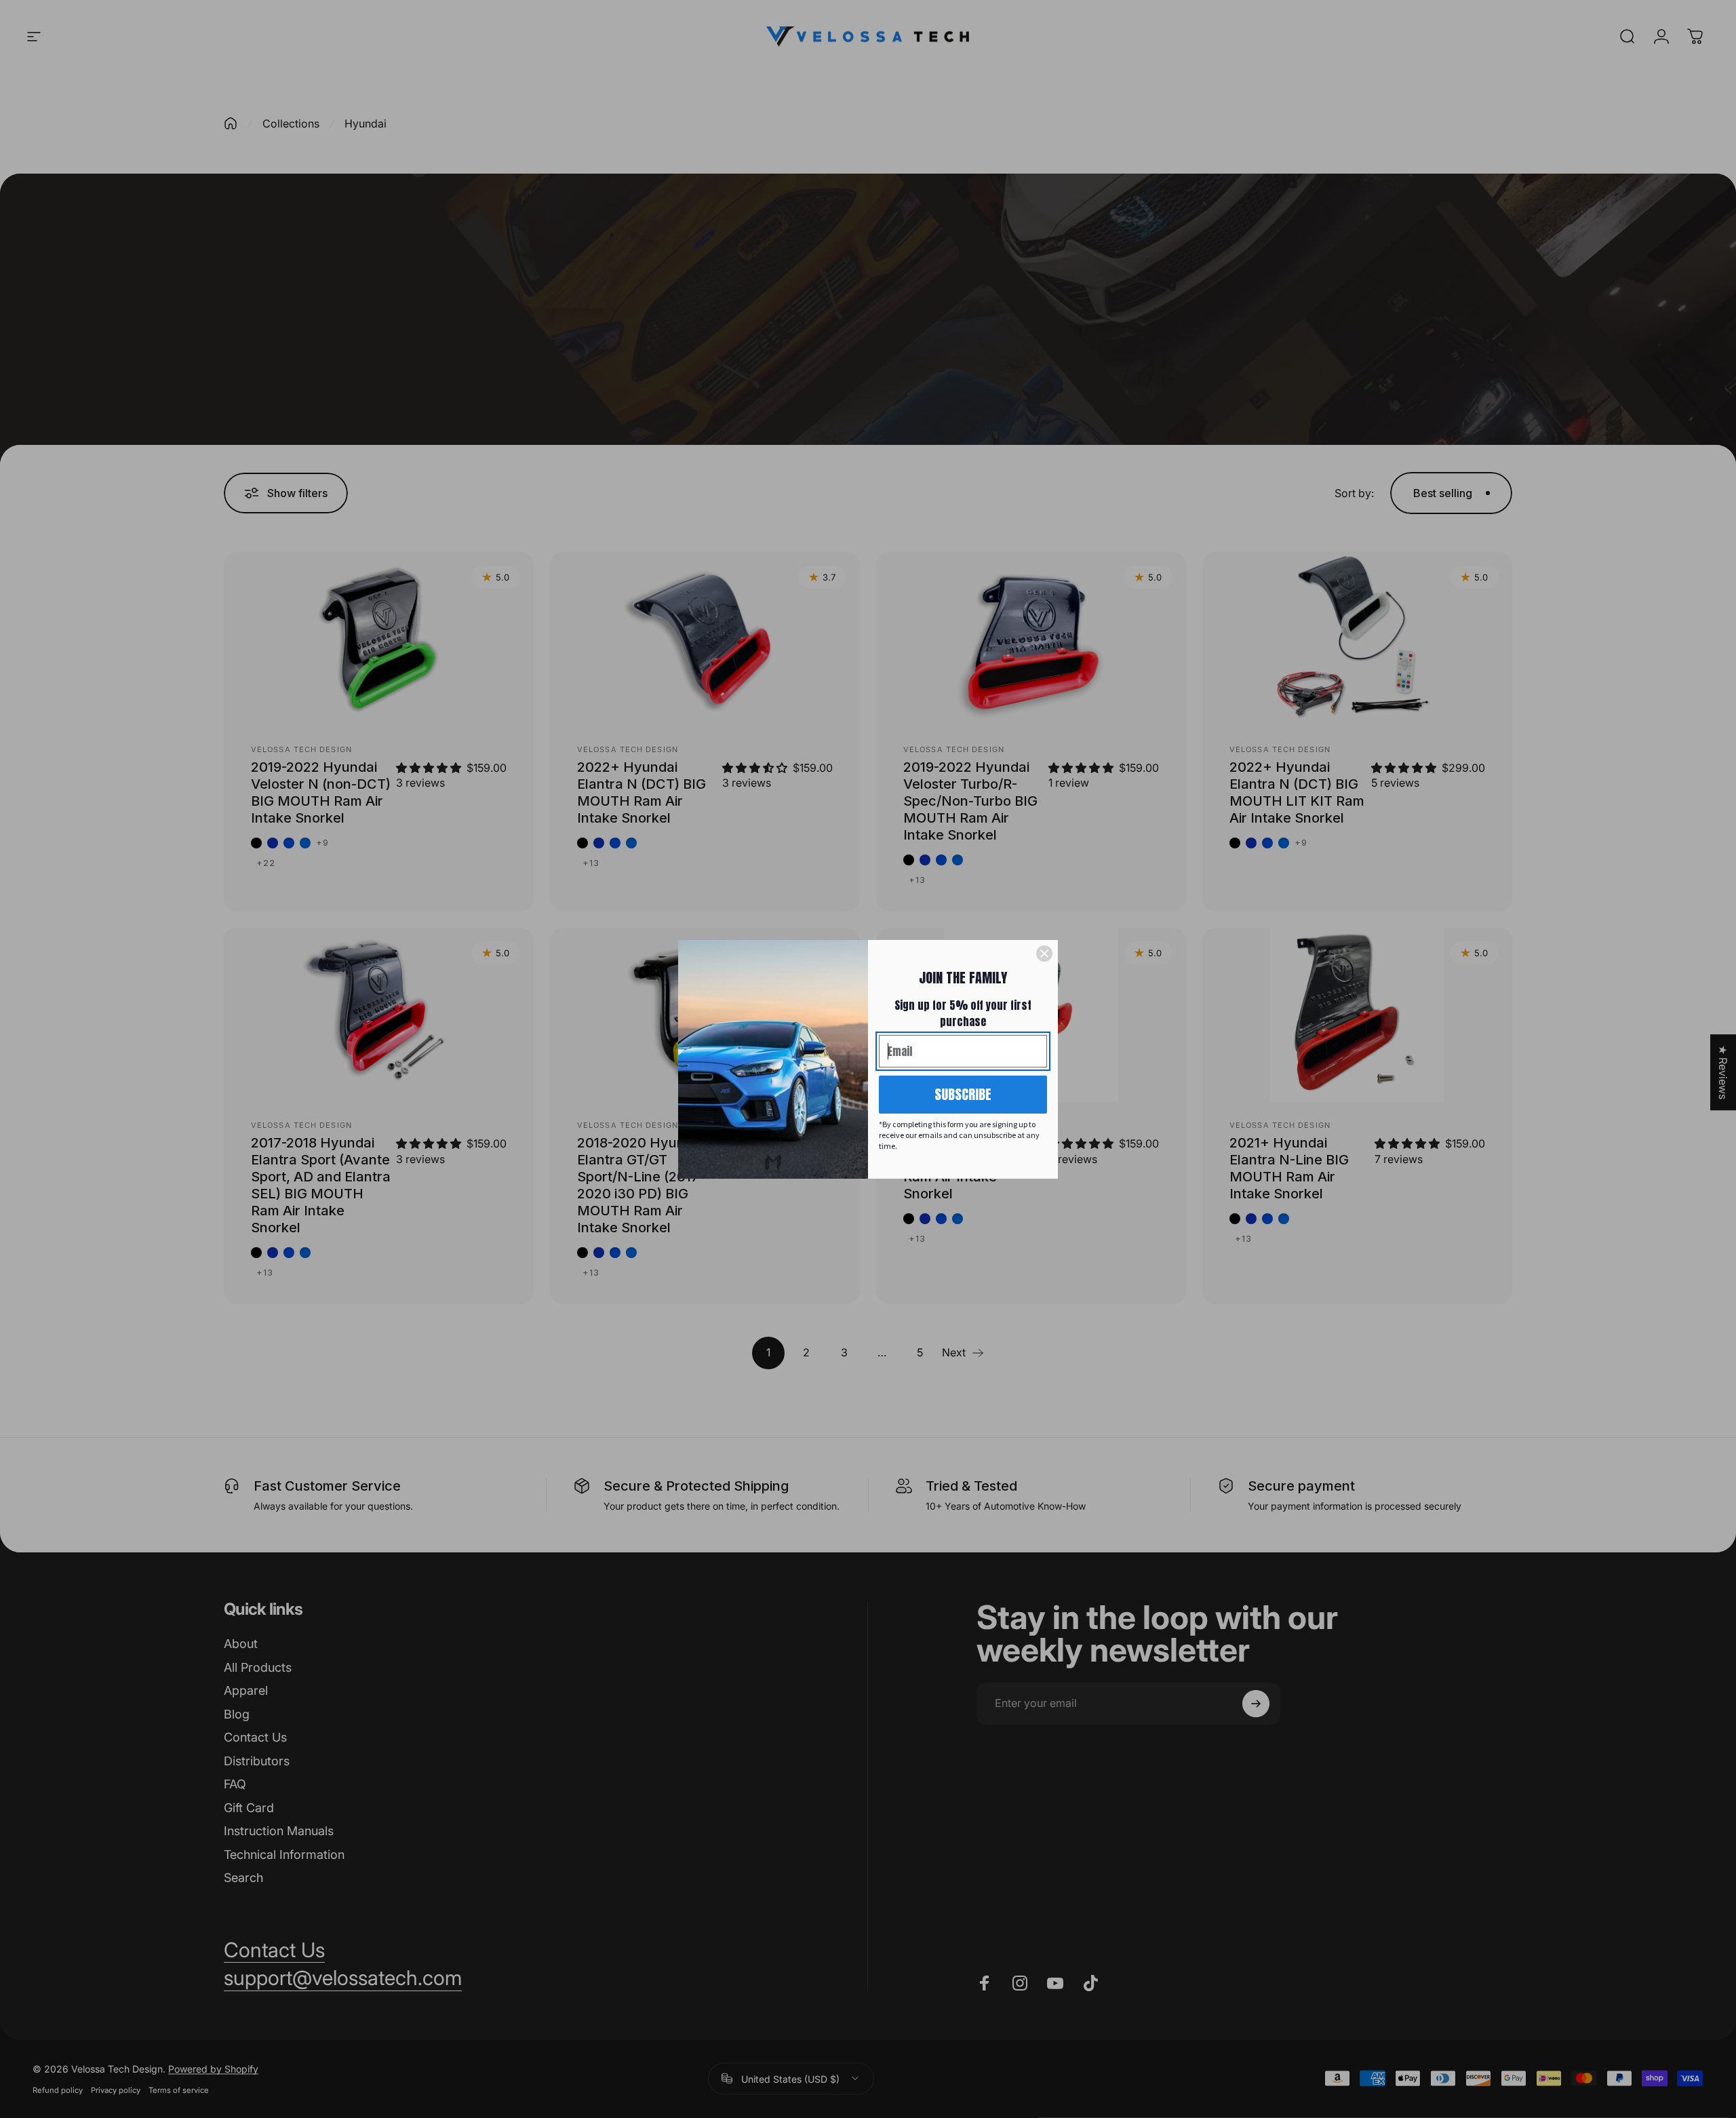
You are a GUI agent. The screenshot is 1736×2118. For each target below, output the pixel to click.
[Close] (1044, 954)
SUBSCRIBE (963, 1094)
